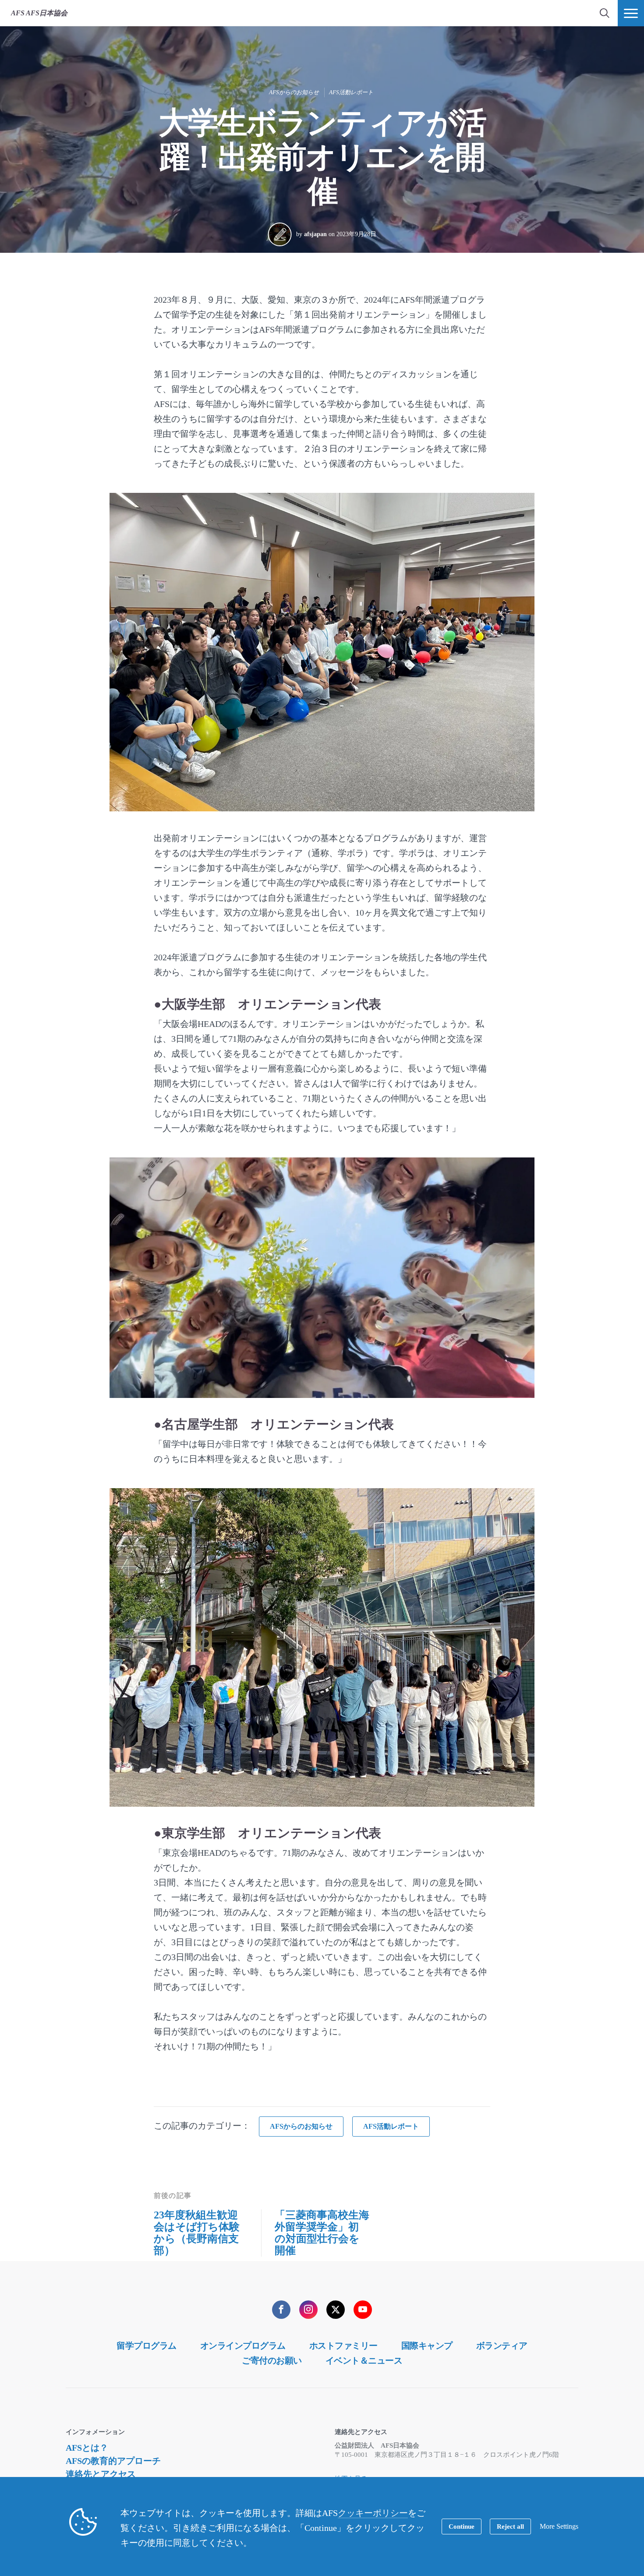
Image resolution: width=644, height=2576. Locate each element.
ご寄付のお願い (272, 2360)
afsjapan (315, 234)
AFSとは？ (87, 2448)
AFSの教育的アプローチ (113, 2461)
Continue (462, 2526)
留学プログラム (147, 2346)
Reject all (510, 2526)
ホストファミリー (343, 2346)
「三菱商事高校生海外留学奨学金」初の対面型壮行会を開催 (322, 2233)
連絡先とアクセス (101, 2474)
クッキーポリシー (373, 2513)
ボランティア (502, 2346)
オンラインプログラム (243, 2346)
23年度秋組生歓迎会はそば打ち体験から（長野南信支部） (197, 2233)
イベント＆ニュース (364, 2360)
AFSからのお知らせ (294, 92)
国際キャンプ (427, 2346)
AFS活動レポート (351, 92)
